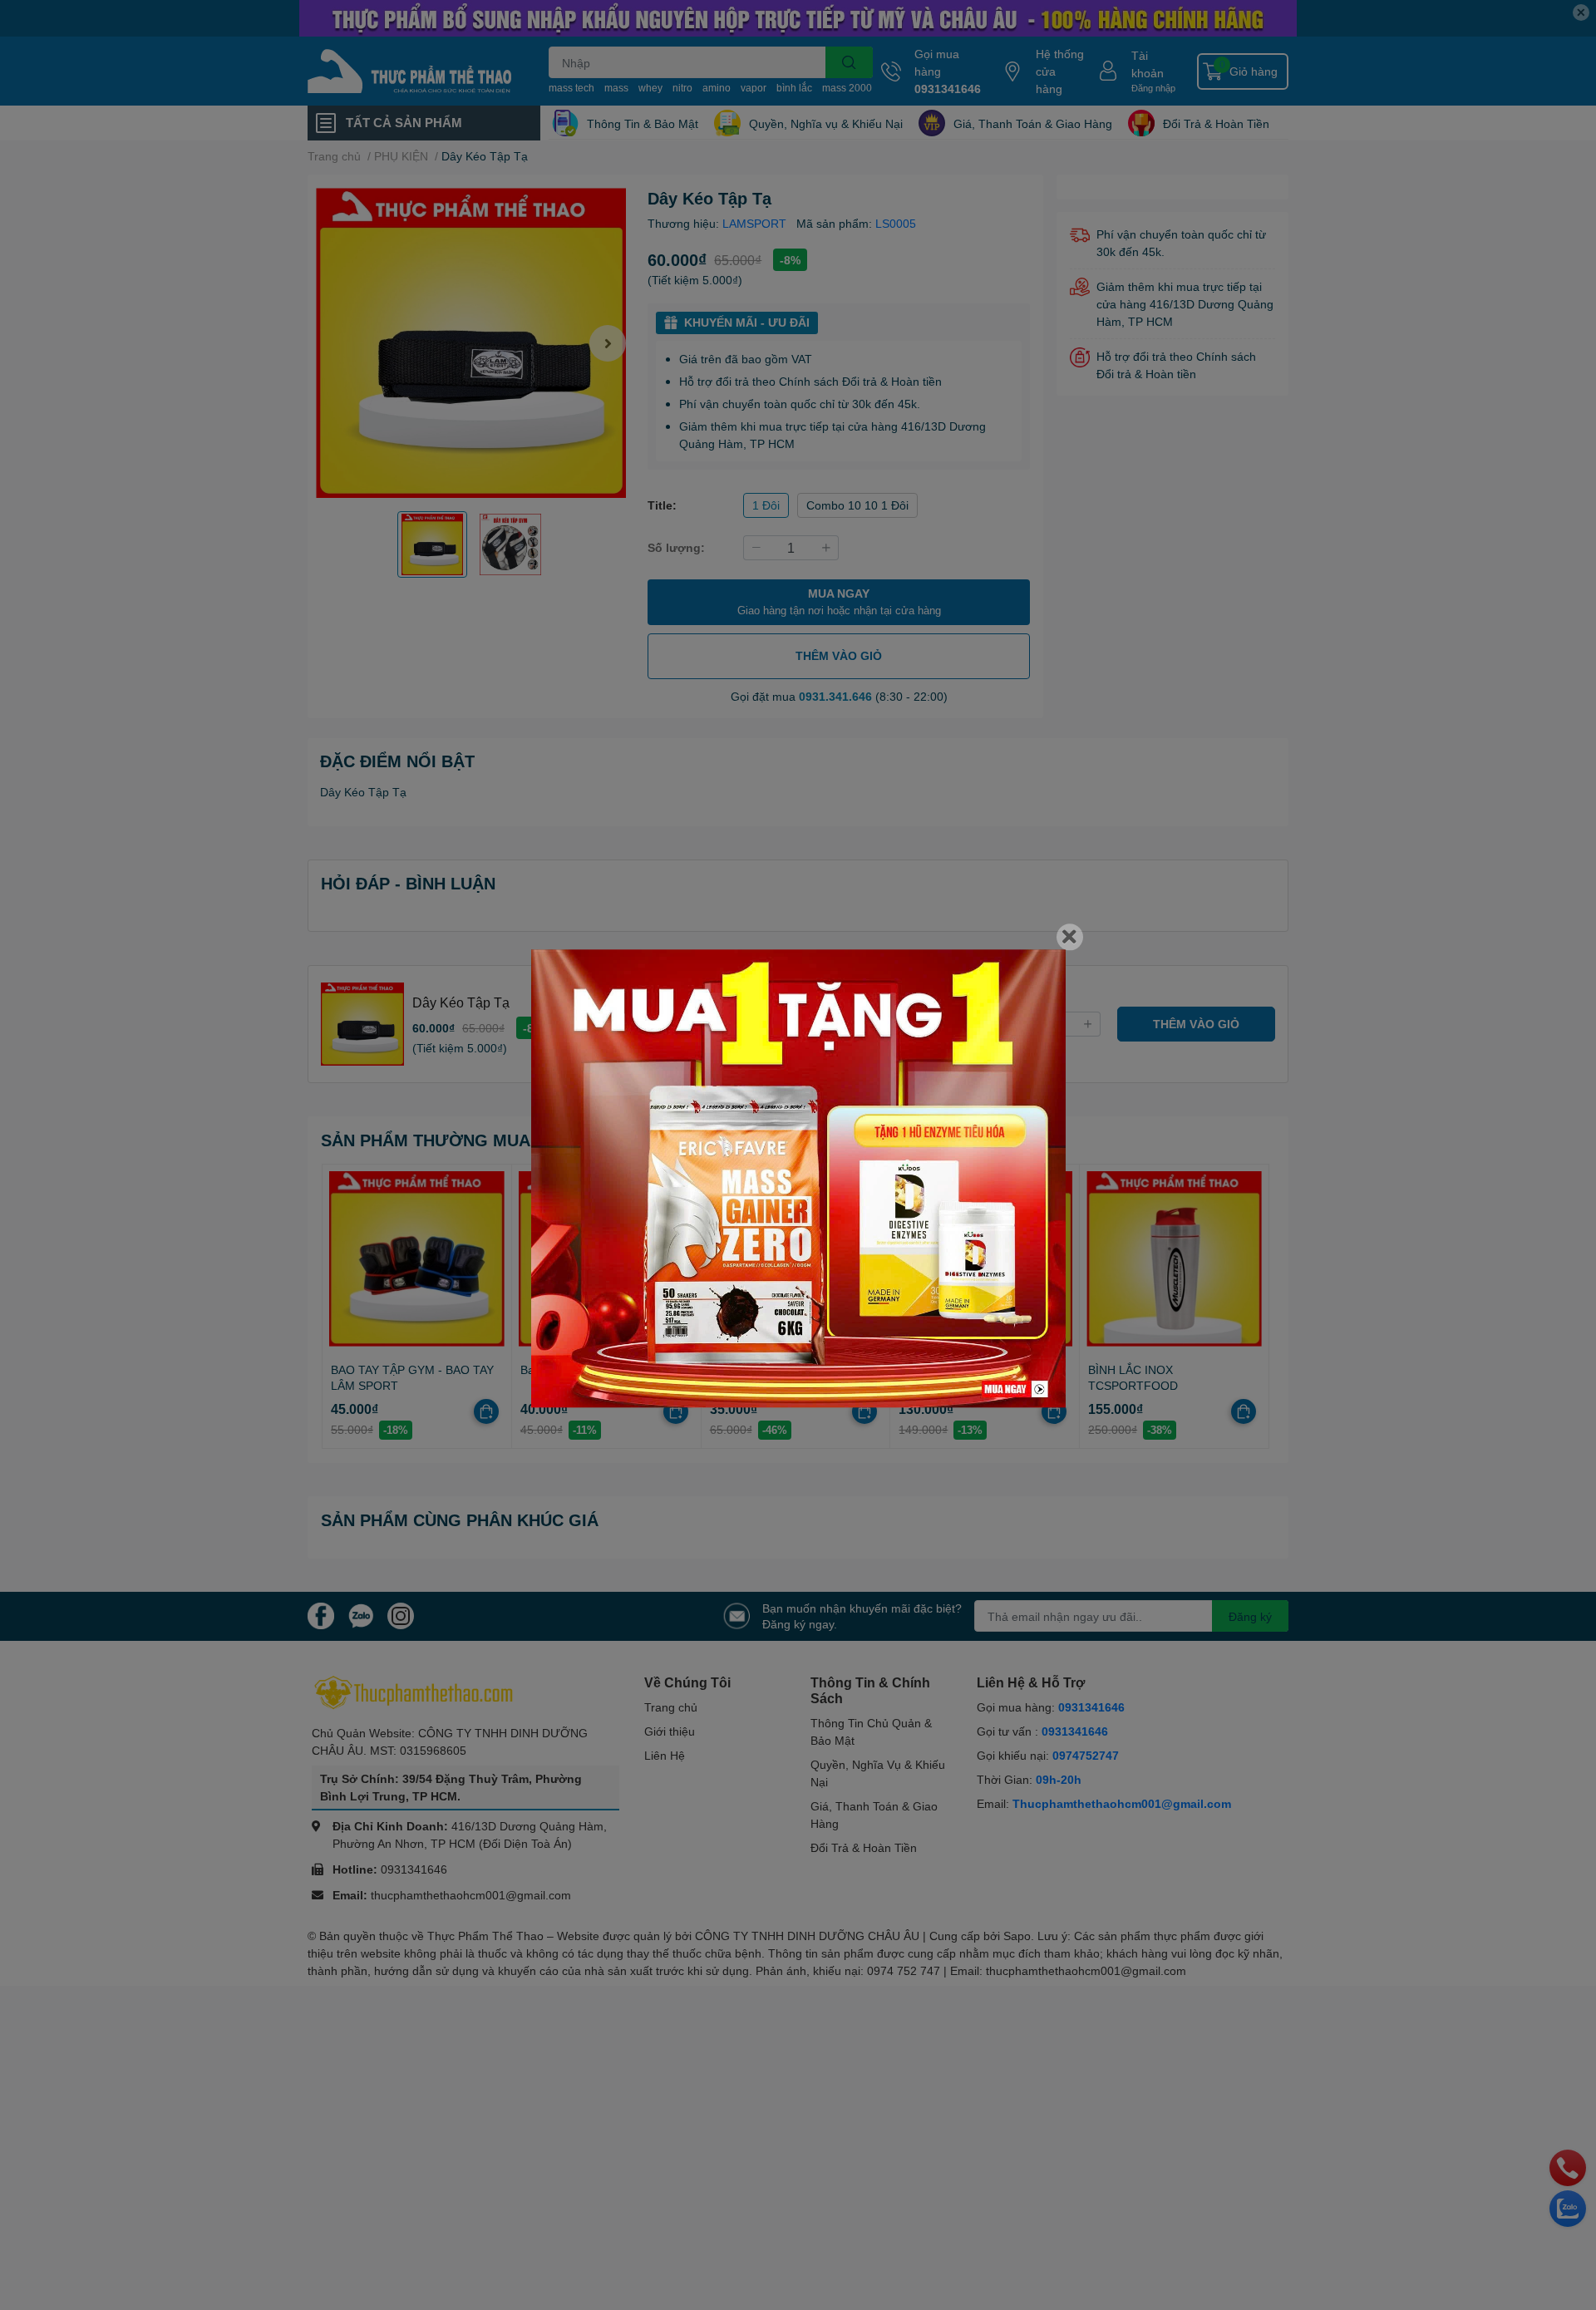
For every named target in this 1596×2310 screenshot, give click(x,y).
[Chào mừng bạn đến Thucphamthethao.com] (798, 1178)
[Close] (1070, 937)
